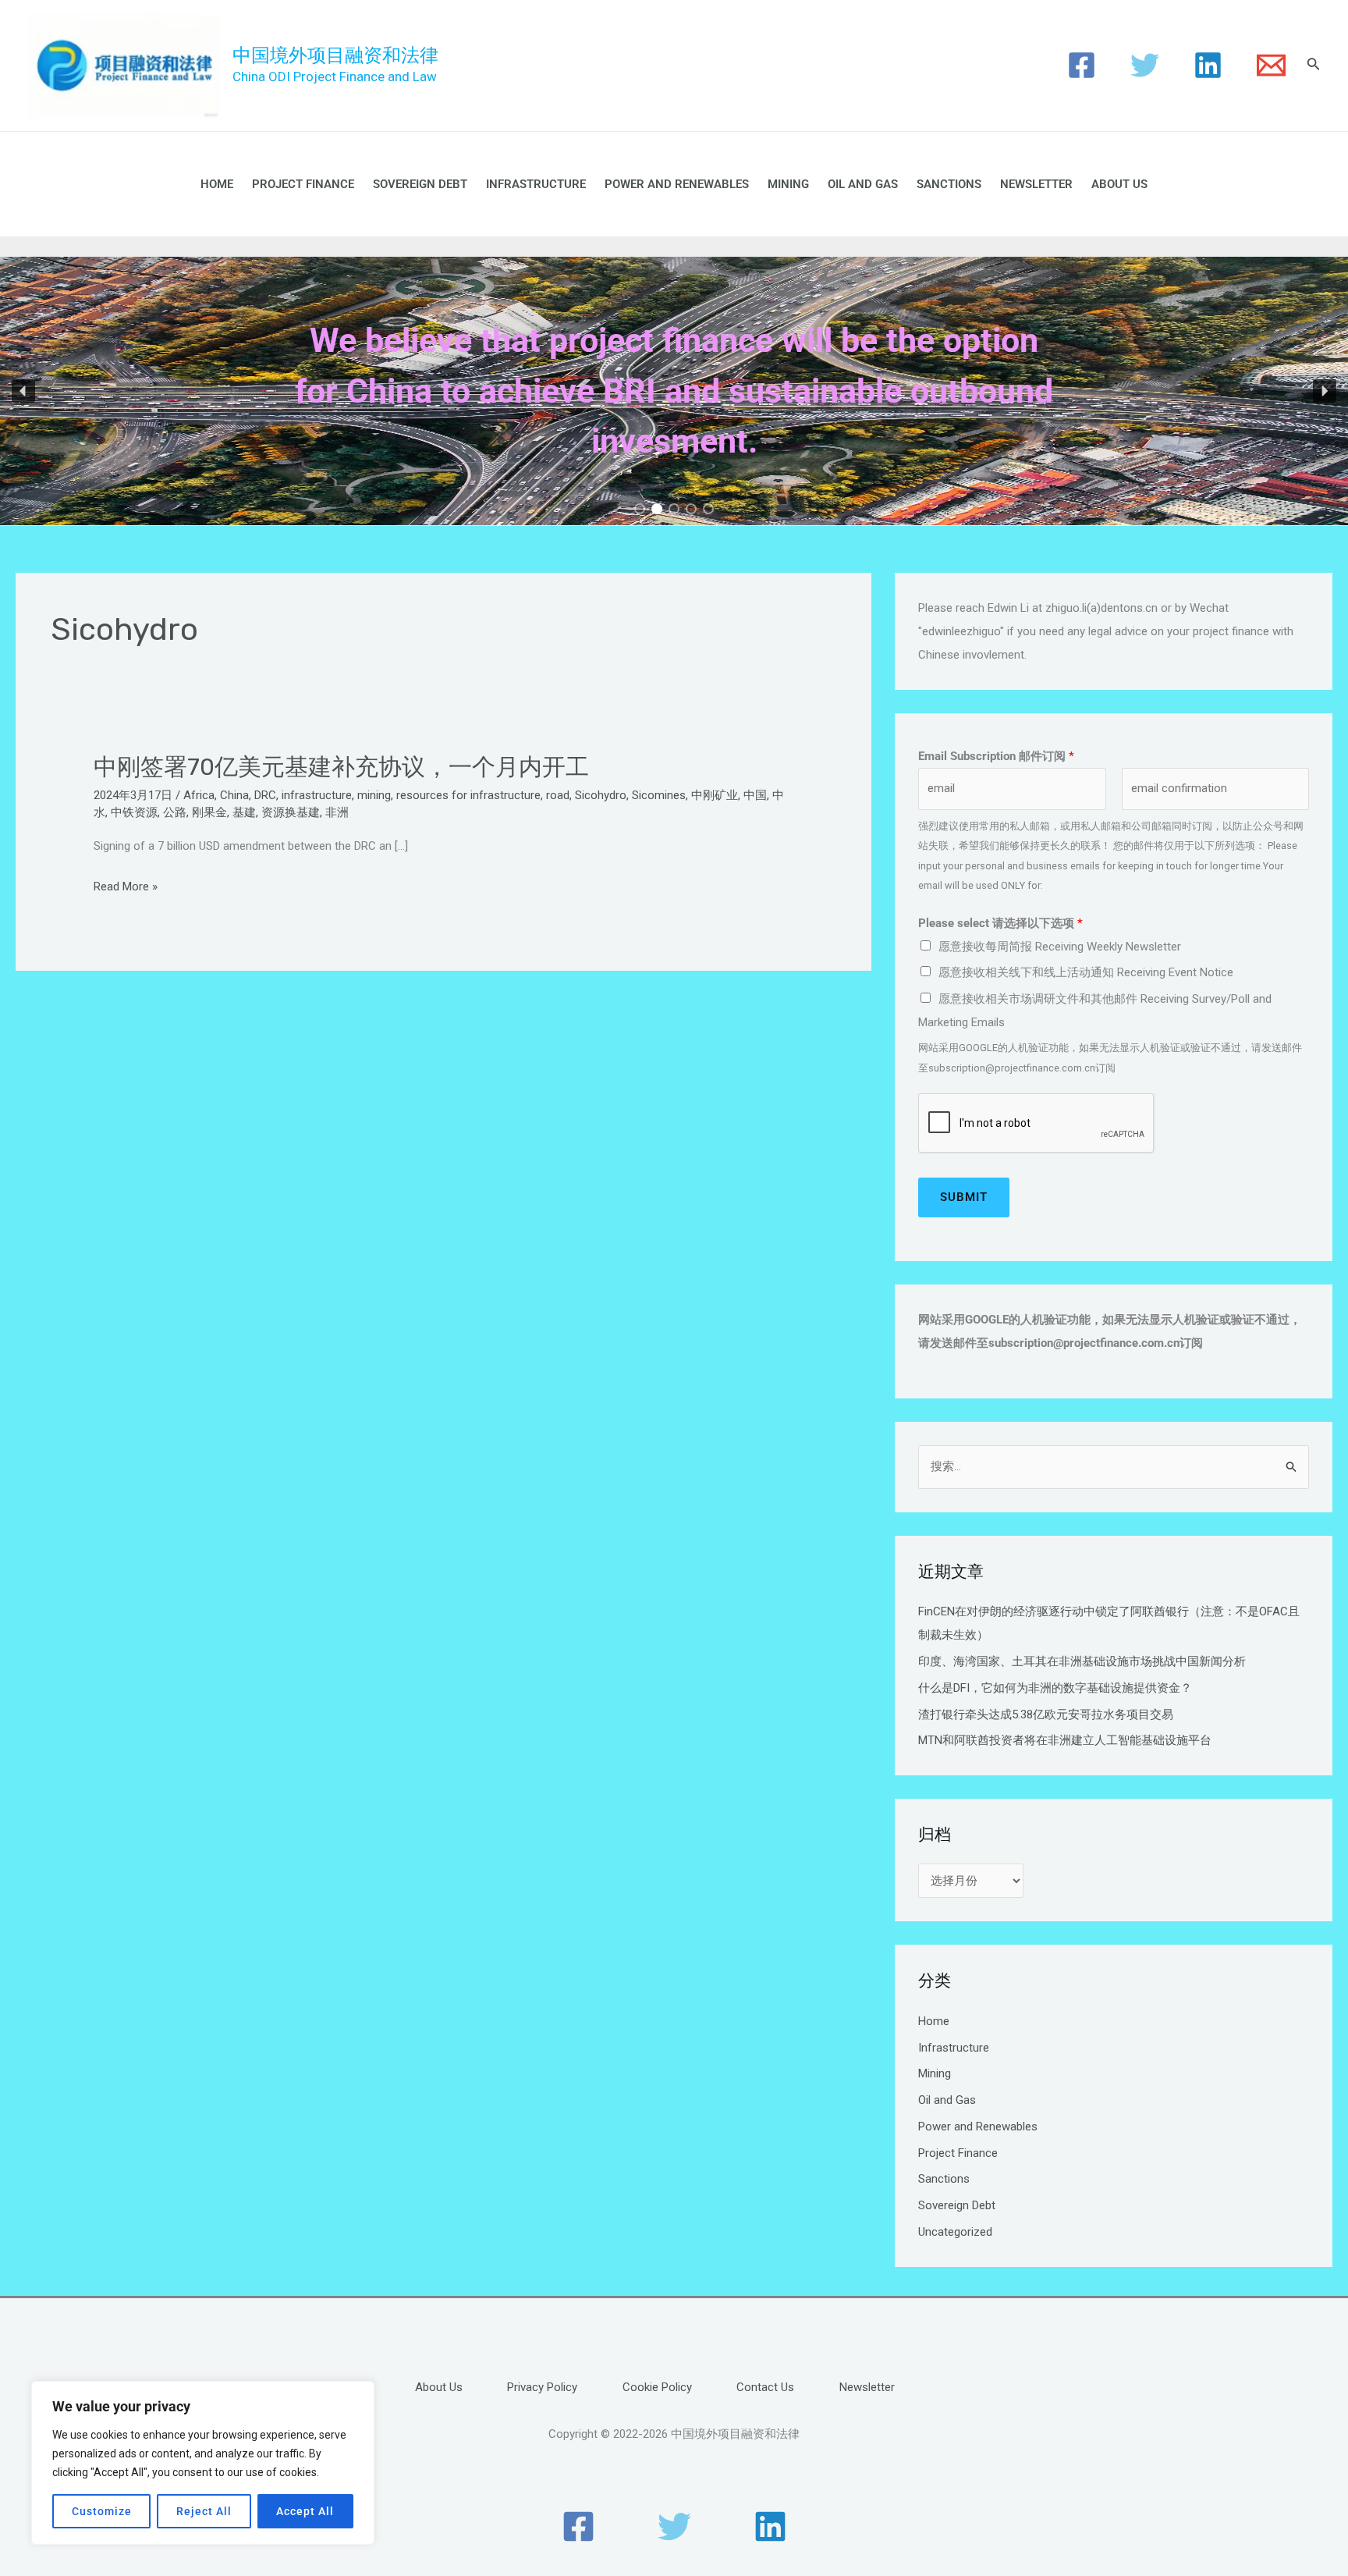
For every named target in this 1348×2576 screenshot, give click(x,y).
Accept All (305, 2511)
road (558, 795)
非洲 (337, 812)
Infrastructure (536, 184)
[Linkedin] (1208, 65)
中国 (755, 795)
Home (217, 184)
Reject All (204, 2511)
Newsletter (1036, 184)
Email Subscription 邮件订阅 (996, 756)
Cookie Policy (657, 2387)
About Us (1119, 184)
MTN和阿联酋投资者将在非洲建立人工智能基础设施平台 (1065, 1740)
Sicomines (659, 795)
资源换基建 (291, 812)
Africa (199, 795)
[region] (203, 2463)
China (234, 795)
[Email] (1271, 65)
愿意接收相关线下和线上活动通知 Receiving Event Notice (1086, 972)
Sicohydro (601, 795)
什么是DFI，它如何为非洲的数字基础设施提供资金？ (1055, 1688)
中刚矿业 (715, 795)
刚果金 (209, 812)
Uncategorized (955, 2232)
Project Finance (303, 184)
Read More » (126, 887)
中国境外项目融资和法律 (335, 55)
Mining (788, 184)
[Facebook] (1082, 65)
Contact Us (765, 2387)
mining (374, 795)
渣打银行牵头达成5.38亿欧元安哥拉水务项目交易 (1046, 1714)
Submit (964, 1197)
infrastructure (317, 795)
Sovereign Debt (420, 184)
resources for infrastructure (468, 795)
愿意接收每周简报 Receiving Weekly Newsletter (1060, 947)
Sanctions (949, 184)
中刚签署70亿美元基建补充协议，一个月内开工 (341, 767)
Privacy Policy (542, 2387)
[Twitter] (1145, 65)
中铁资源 (134, 812)
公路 (175, 812)
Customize (102, 2511)
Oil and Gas (863, 184)
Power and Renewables (677, 184)
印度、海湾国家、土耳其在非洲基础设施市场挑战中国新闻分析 (1082, 1661)
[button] (23, 391)
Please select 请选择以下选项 (1000, 923)
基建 (244, 812)
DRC (265, 795)
